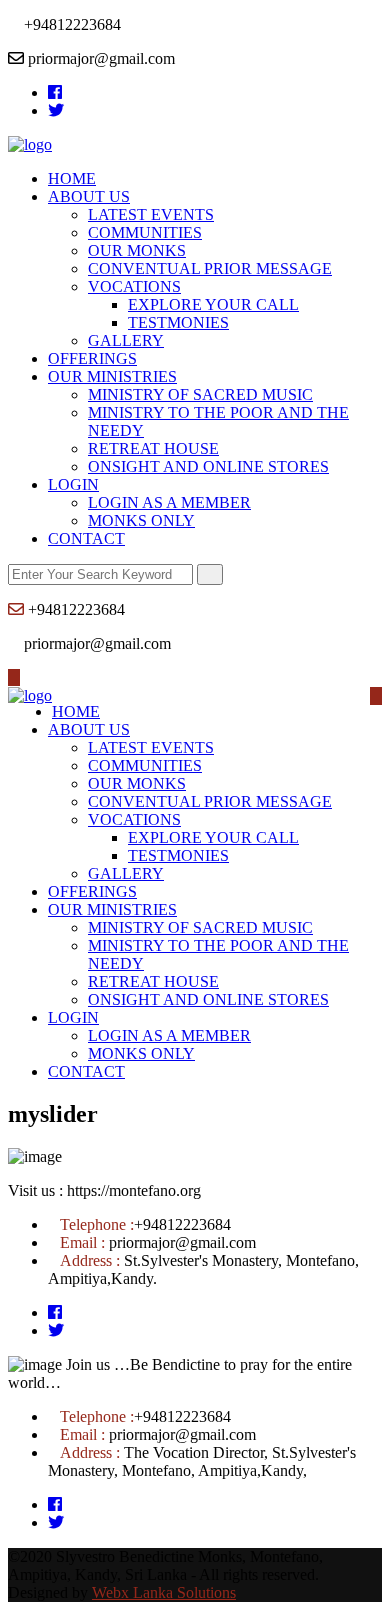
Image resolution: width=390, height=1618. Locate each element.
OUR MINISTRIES (112, 376)
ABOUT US (89, 196)
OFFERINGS (92, 358)
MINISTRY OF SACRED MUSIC (200, 394)
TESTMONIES (178, 322)
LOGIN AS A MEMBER (169, 502)
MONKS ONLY (141, 520)
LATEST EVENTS (151, 214)
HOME (72, 178)
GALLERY (126, 340)
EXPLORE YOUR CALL (213, 304)
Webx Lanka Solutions (164, 1592)
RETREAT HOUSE (153, 448)
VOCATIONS (134, 286)
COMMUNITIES (145, 232)
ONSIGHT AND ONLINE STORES (208, 466)
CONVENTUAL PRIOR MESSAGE (210, 268)
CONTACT (86, 538)
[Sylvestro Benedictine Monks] (30, 144)
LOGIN (73, 484)
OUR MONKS (137, 250)
